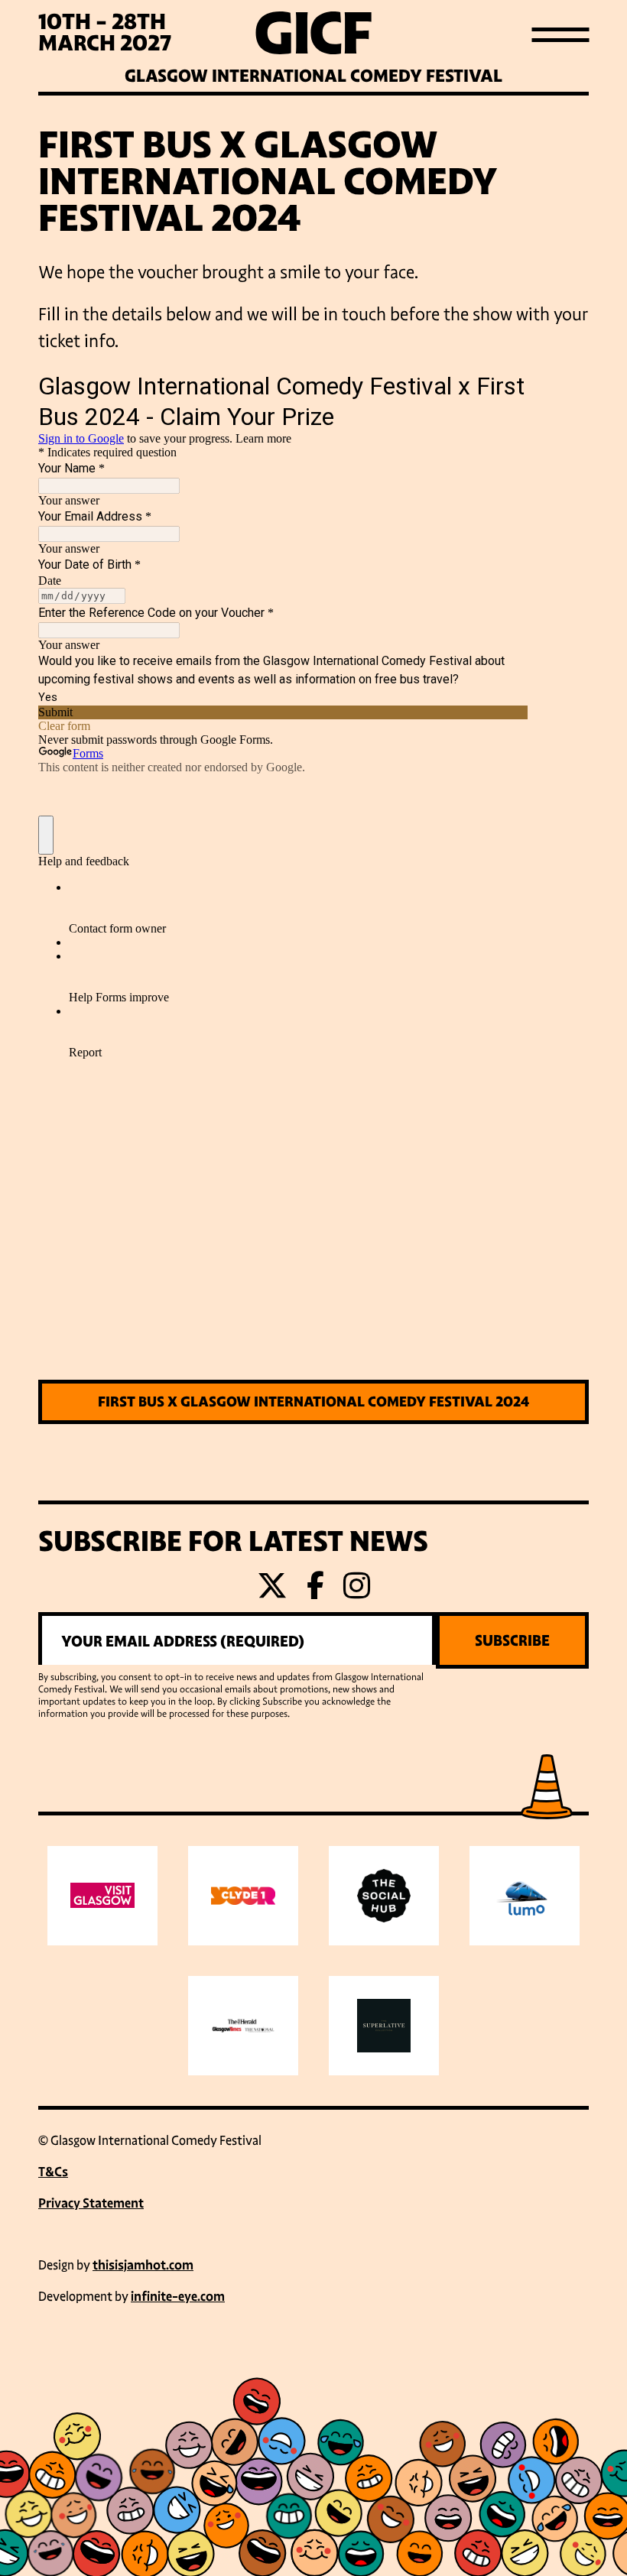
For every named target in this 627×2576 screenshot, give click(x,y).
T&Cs (53, 2172)
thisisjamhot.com (143, 2265)
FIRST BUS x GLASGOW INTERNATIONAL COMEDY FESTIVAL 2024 (313, 1402)
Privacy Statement (91, 2203)
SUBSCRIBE (512, 1640)
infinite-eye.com (178, 2297)
